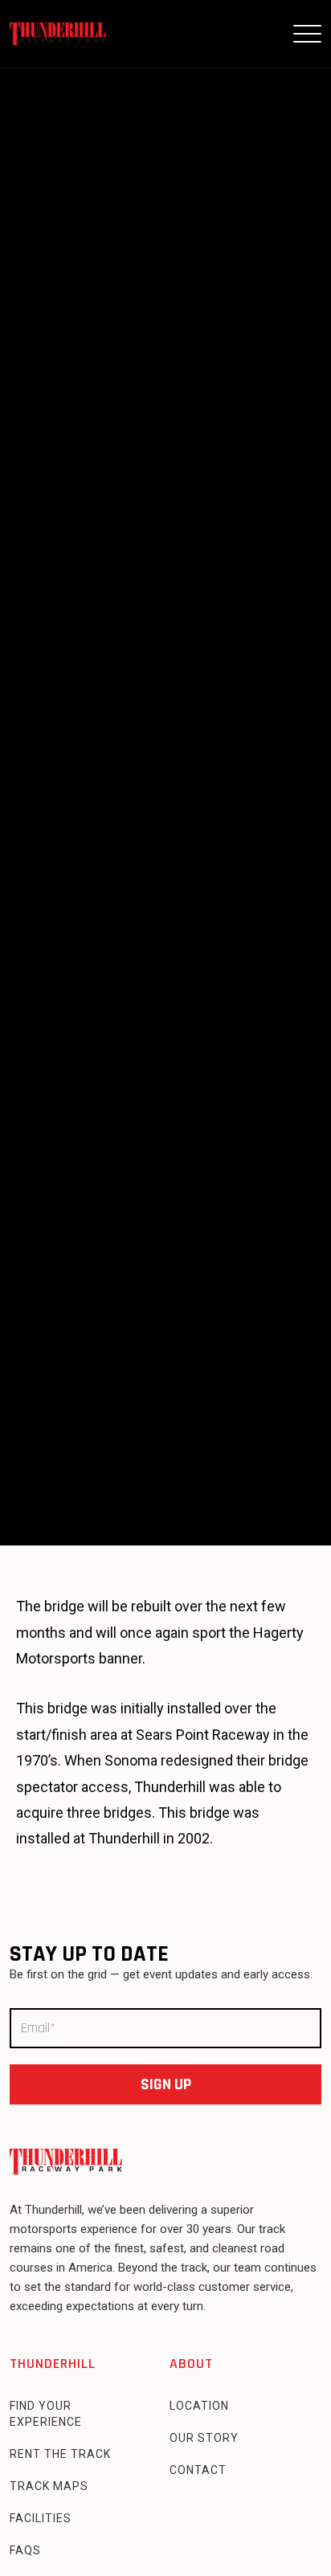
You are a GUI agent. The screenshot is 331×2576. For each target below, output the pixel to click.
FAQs (25, 2550)
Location (199, 2406)
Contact (198, 2470)
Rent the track (60, 2454)
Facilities (41, 2518)
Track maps (49, 2486)
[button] (307, 34)
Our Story (204, 2438)
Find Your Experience (46, 2414)
